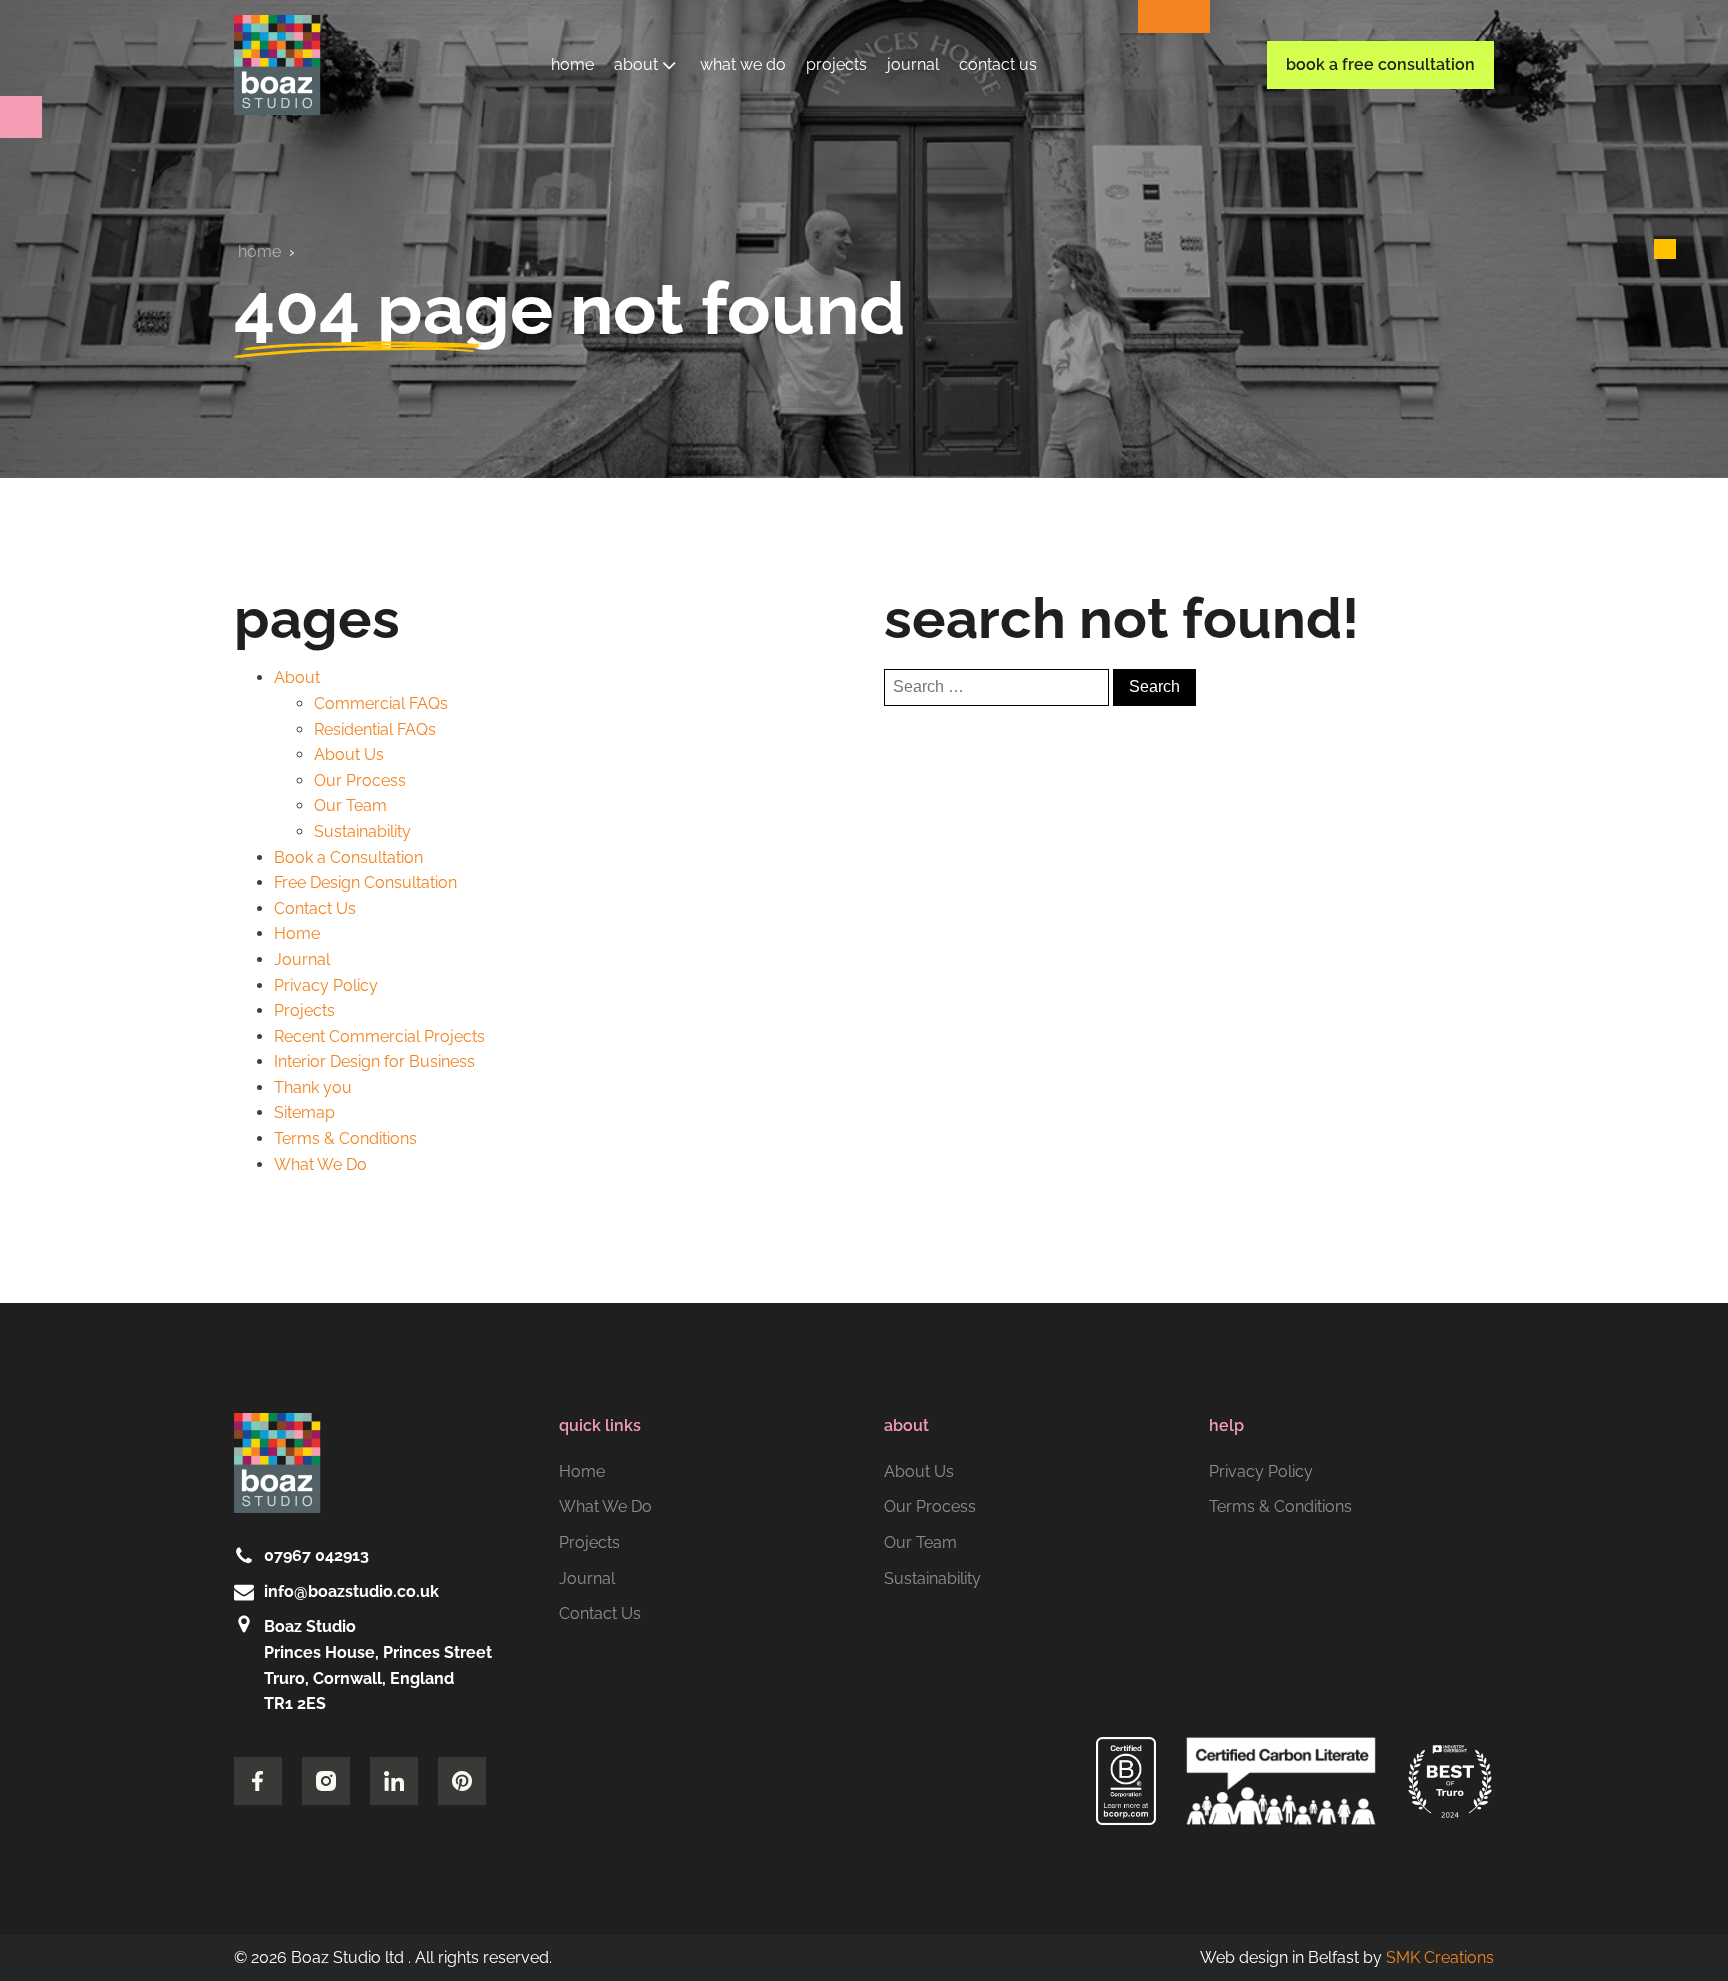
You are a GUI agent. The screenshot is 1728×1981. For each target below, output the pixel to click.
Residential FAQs (375, 729)
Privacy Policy (326, 985)
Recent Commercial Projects (379, 1036)
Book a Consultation (348, 857)
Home (572, 64)
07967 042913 (316, 1555)
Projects (836, 64)
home (259, 251)
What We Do (743, 64)
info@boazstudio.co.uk (351, 1591)
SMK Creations (1440, 1957)
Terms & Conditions (345, 1138)
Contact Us (998, 64)
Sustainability (671, 202)
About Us (657, 95)
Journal (913, 64)
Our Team (658, 130)
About (636, 64)
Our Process (669, 166)
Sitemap (304, 1112)
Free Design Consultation (365, 882)
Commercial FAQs (381, 703)
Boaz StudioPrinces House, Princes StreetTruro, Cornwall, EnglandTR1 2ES (378, 1665)
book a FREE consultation (1380, 64)
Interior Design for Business (374, 1061)
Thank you (313, 1087)
